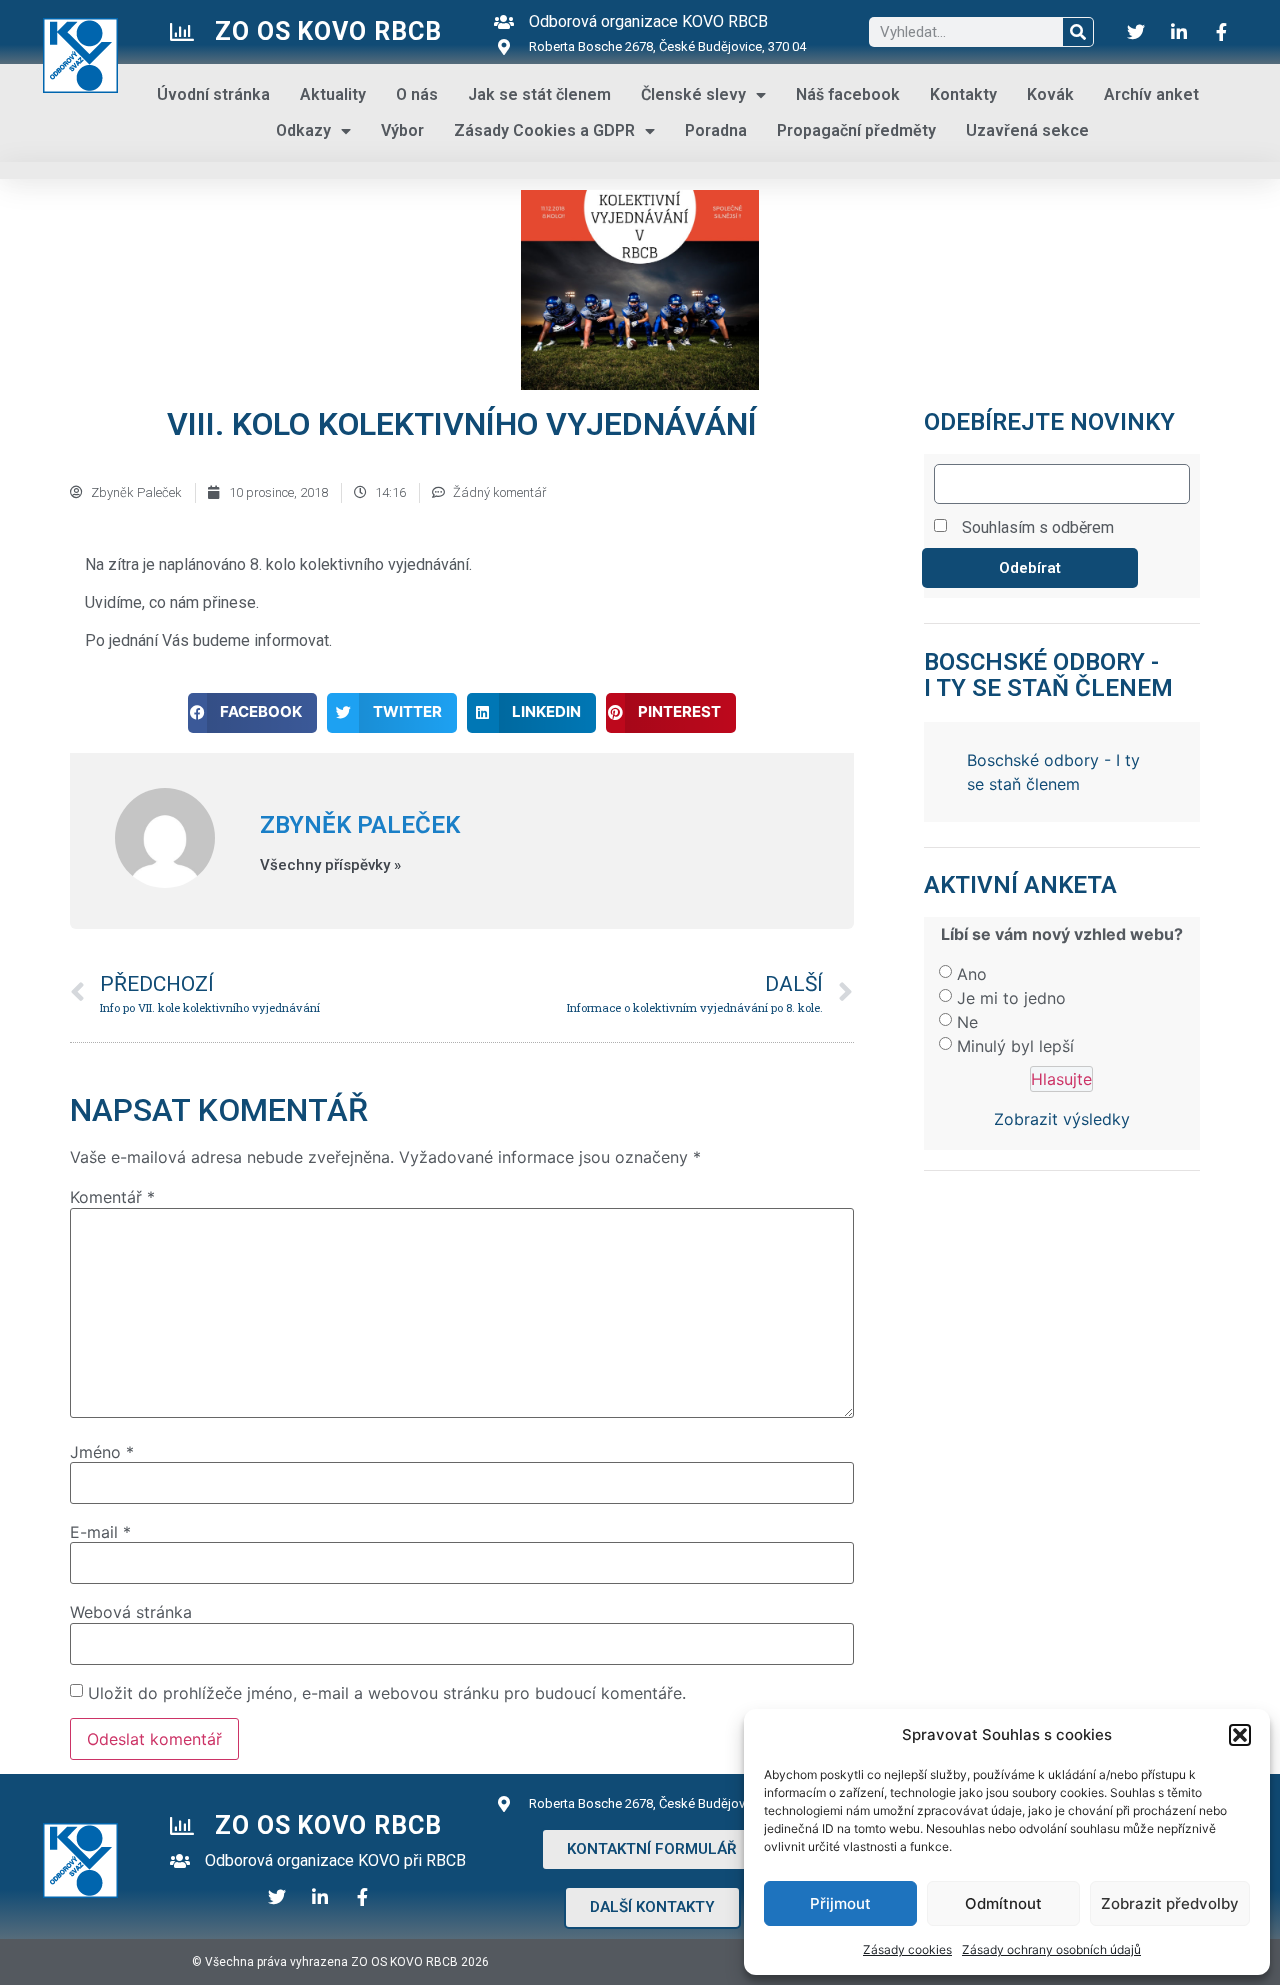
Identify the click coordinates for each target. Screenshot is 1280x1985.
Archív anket (1151, 94)
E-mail (100, 1532)
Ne (967, 966)
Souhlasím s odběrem (1038, 527)
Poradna (716, 130)
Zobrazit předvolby (1170, 1903)
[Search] (1078, 32)
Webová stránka (131, 1612)
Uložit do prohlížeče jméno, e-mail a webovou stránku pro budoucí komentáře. (387, 1693)
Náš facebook (848, 94)
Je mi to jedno (1011, 942)
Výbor (402, 130)
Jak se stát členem (539, 94)
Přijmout (840, 1903)
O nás (417, 94)
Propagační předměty (856, 130)
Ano (972, 918)
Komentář (112, 1197)
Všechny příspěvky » (330, 865)
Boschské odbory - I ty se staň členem (1048, 675)
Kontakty (963, 94)
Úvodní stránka (213, 94)
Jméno (102, 1452)
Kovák (1050, 94)
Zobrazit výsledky (1062, 1063)
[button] (1240, 1735)
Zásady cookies (907, 1949)
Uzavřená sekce (1027, 130)
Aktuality (333, 94)
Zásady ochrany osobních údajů (1051, 1949)
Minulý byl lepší (1015, 990)
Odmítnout (1003, 1903)
